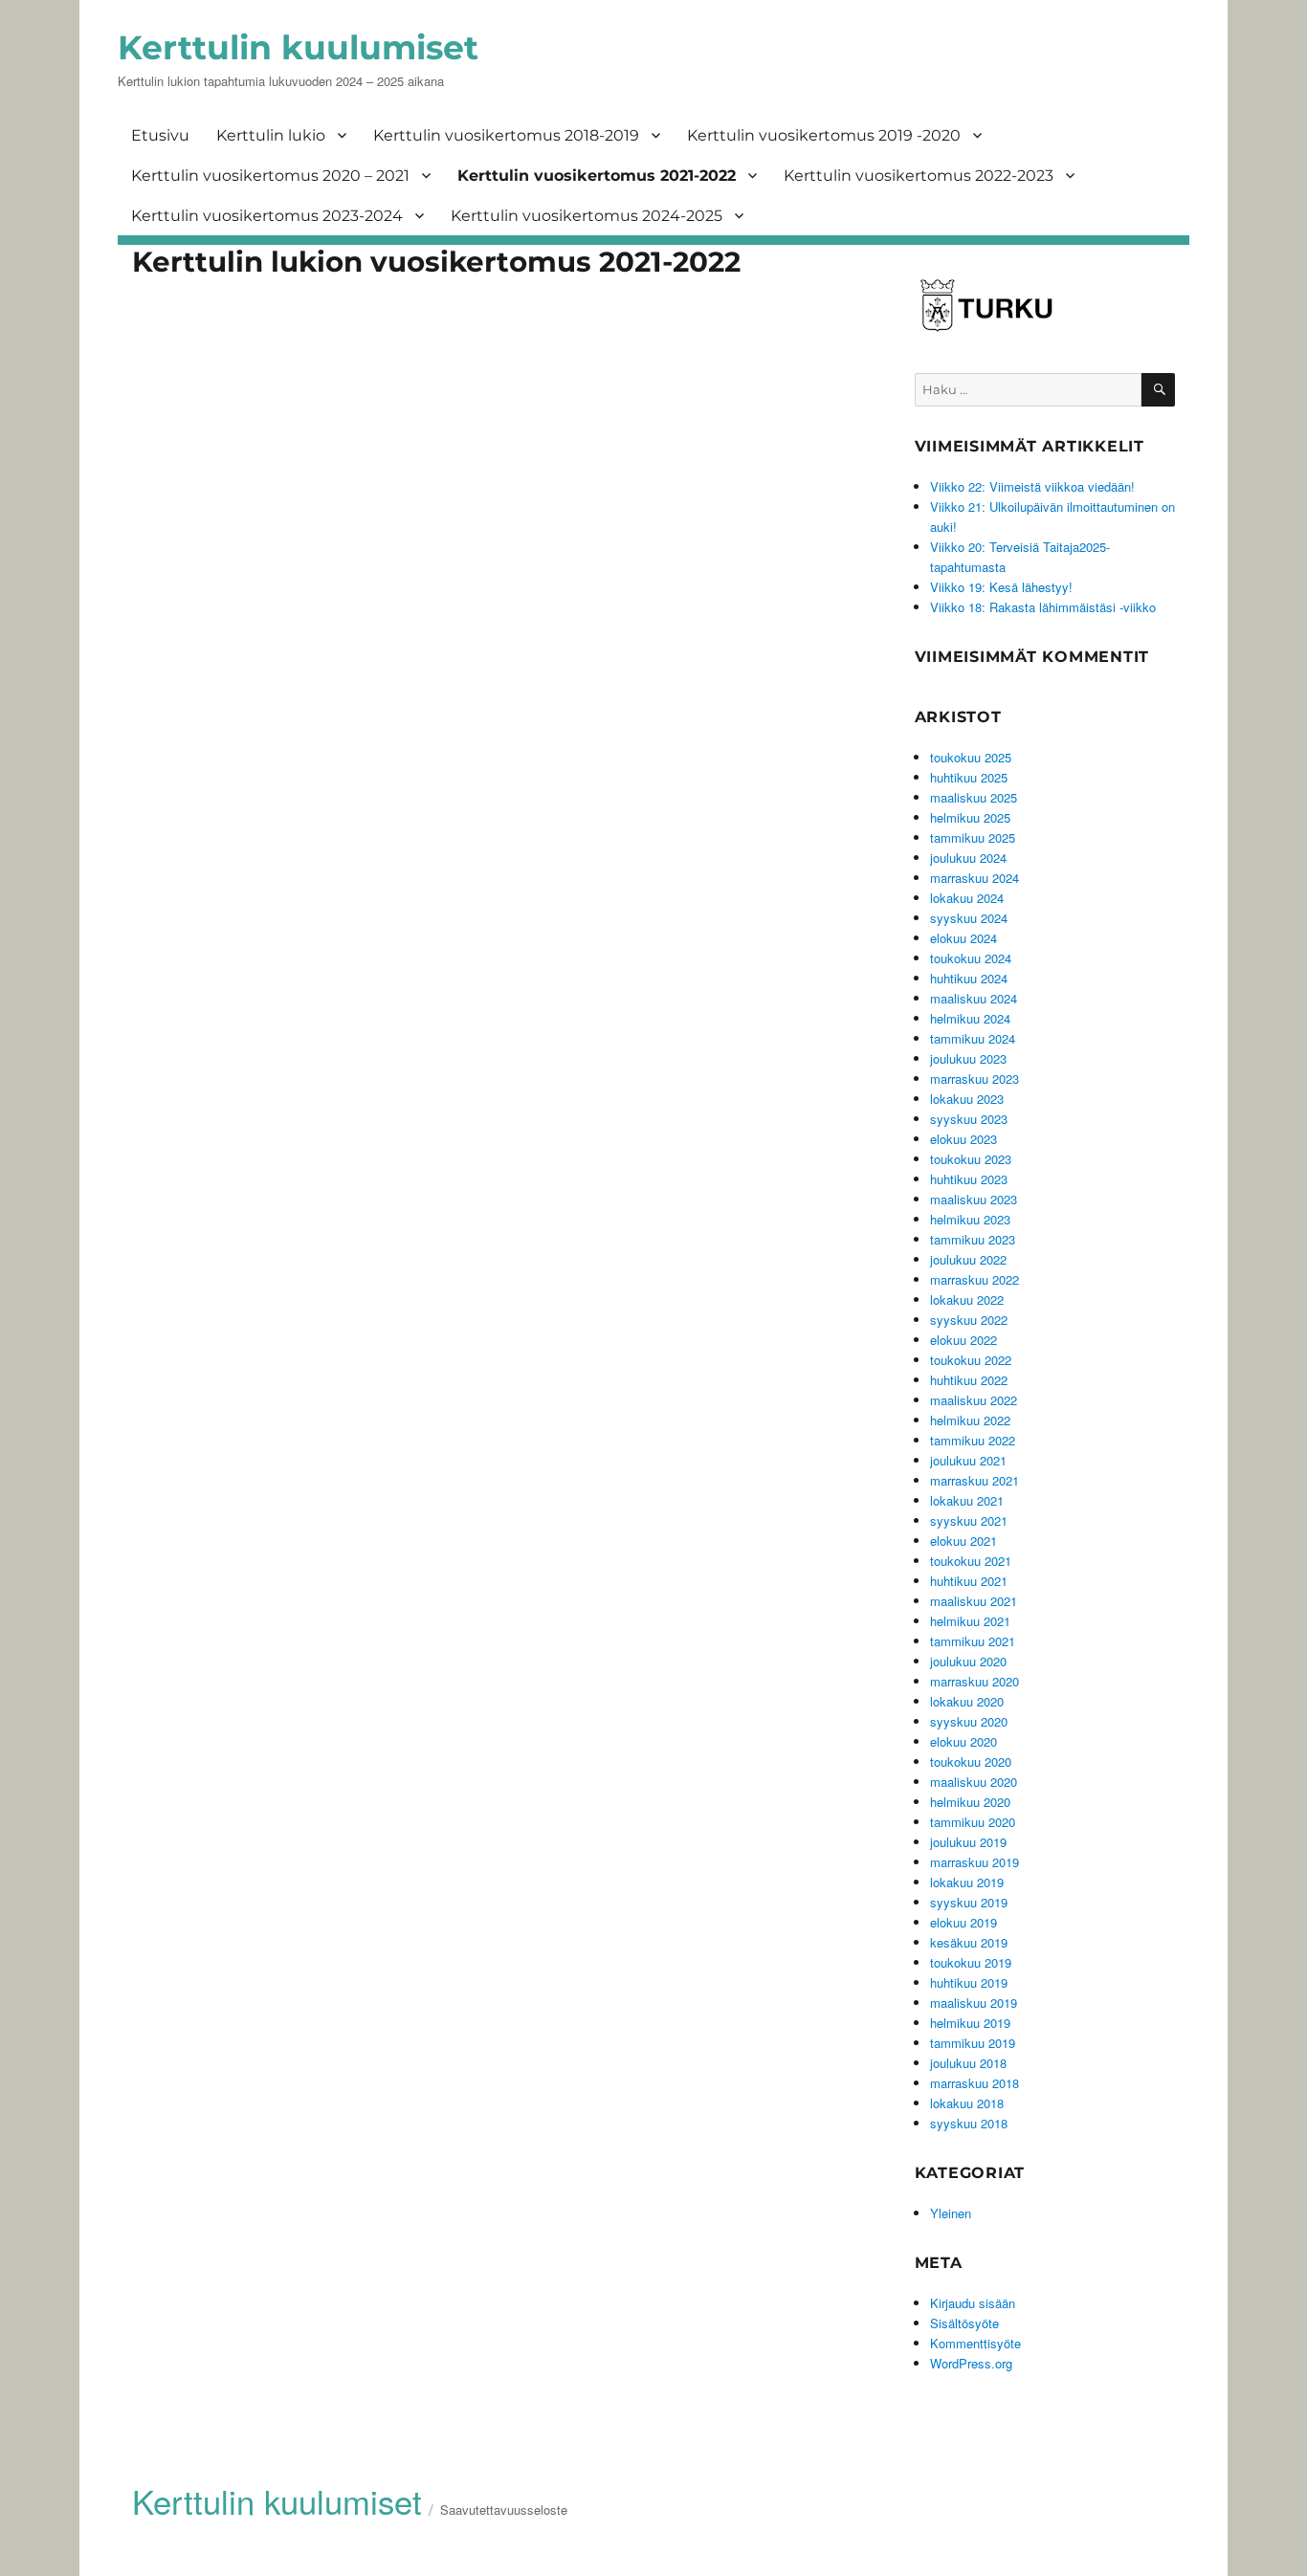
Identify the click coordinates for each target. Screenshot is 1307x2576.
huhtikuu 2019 (969, 1982)
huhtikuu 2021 (969, 1581)
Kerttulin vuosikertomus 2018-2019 (506, 135)
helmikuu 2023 (970, 1219)
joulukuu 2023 (968, 1058)
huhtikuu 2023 (969, 1179)
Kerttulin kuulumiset (298, 47)
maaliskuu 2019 (974, 2003)
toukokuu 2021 (971, 1561)
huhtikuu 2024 (969, 978)
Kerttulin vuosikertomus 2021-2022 (597, 176)
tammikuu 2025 (973, 837)
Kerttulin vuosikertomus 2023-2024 (267, 216)
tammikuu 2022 (973, 1440)
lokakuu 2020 (967, 1701)
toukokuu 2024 (971, 958)
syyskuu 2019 (969, 1902)
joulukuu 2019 (968, 1842)
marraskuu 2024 (975, 878)
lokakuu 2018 (967, 2103)
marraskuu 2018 (975, 2083)
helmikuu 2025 (970, 817)
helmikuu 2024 (970, 1018)
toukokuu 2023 (971, 1159)
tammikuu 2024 (973, 1038)
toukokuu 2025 (971, 757)
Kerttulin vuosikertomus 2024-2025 (587, 216)
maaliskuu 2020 (974, 1782)
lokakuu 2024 (967, 898)
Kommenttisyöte (975, 2343)
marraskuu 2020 (975, 1681)
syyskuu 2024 (969, 918)
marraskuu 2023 (975, 1079)
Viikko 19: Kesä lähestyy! (1001, 587)
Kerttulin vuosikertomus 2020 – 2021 (270, 176)
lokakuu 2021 (967, 1500)
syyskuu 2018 (969, 2123)
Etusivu (160, 135)
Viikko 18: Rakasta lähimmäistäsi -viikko (1043, 607)
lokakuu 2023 (967, 1099)
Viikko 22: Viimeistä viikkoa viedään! (1032, 486)
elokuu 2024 (964, 938)
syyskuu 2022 (969, 1320)
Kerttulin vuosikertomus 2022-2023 (919, 176)
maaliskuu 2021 (974, 1601)
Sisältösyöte (964, 2323)
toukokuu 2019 (971, 1962)
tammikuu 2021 (973, 1641)
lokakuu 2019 (967, 1882)
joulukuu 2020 (968, 1661)
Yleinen (951, 2213)
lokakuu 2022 (967, 1299)
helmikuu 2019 (970, 2023)
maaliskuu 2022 (974, 1400)
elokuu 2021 (964, 1541)
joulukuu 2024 (968, 858)
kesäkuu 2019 (969, 1942)
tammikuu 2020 (973, 1822)
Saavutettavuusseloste (504, 2510)
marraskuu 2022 (975, 1279)
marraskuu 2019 (975, 1862)
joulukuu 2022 (968, 1259)
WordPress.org (971, 2363)
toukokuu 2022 (971, 1360)
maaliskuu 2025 (974, 797)
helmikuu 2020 (970, 1802)
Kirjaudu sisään (973, 2303)
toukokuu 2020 (971, 1761)
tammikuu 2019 (973, 2043)
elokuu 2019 (964, 1922)
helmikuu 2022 (970, 1420)
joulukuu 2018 (968, 2063)
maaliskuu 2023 (974, 1199)
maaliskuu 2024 (974, 998)
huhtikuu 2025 (969, 777)
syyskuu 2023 (969, 1119)
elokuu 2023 (964, 1139)
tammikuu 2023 (973, 1239)
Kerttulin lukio (271, 135)
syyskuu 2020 (969, 1721)
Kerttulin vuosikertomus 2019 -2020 (824, 135)
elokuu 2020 (964, 1741)
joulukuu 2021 (968, 1460)
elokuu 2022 (964, 1340)
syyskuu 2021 (969, 1520)
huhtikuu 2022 (969, 1380)
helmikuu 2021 (970, 1621)
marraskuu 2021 (975, 1480)
